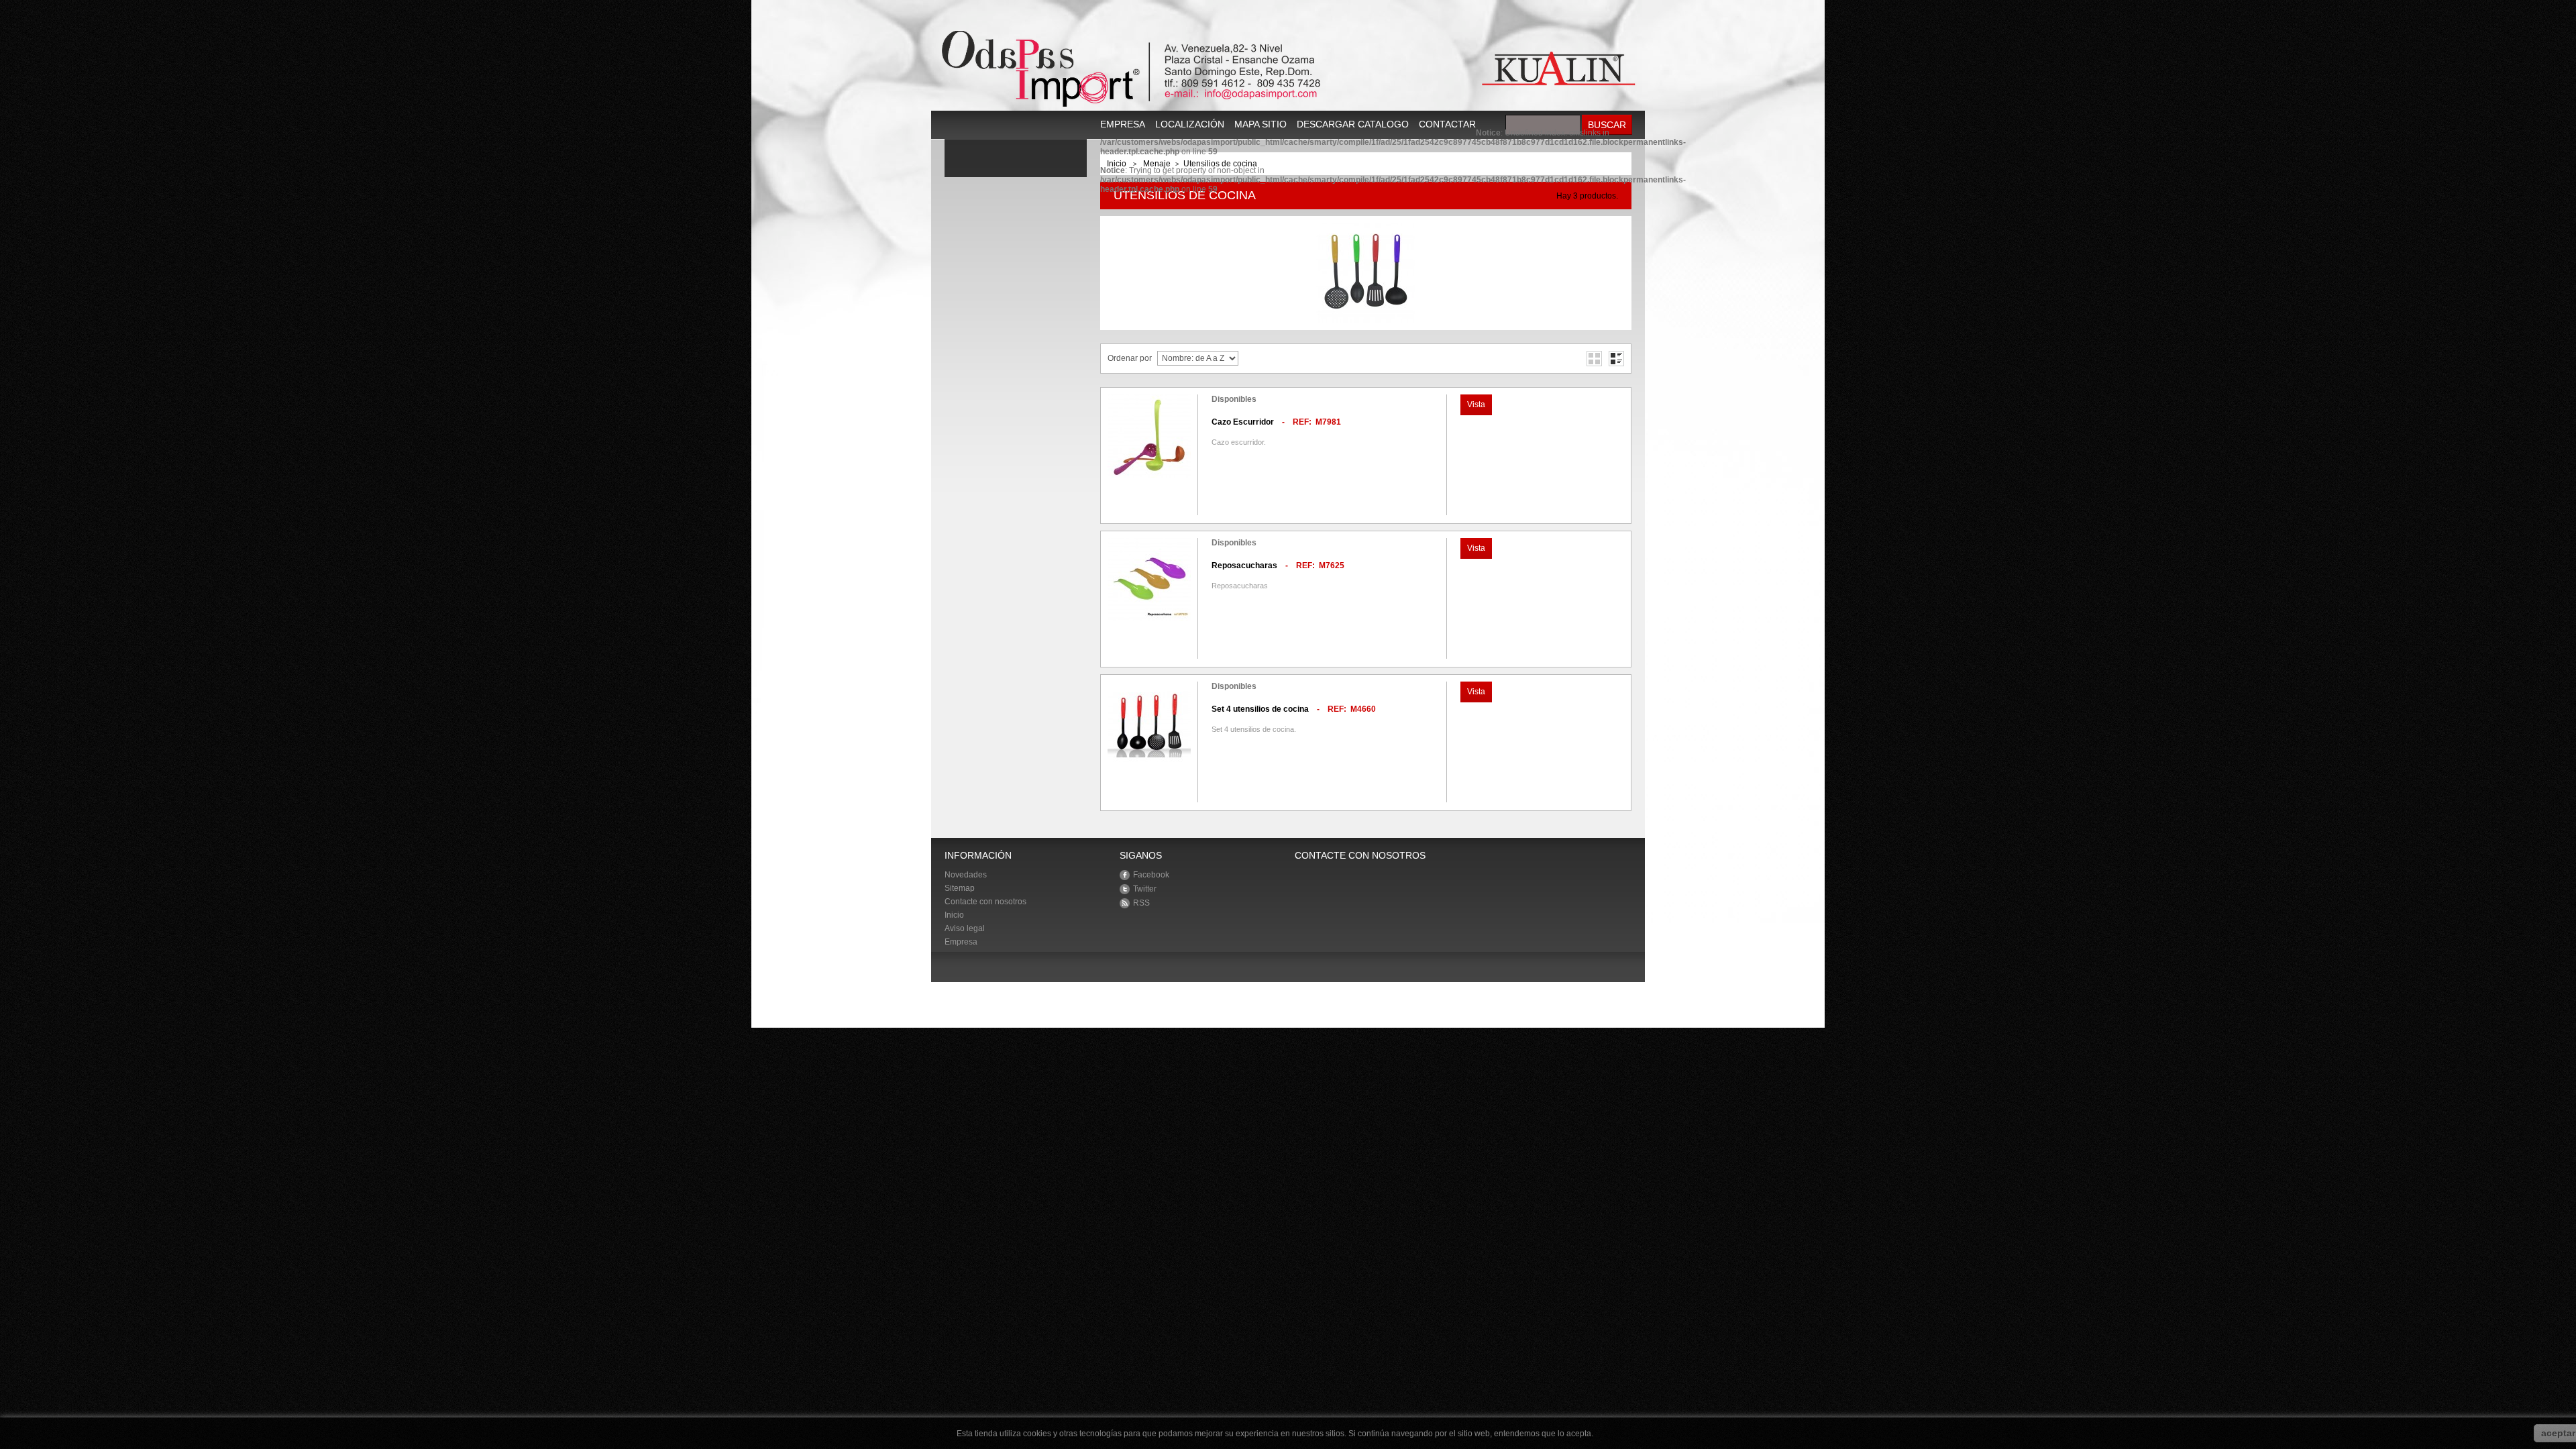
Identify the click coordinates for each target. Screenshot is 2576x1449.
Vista (1476, 405)
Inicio (954, 915)
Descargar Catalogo (1353, 124)
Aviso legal (965, 928)
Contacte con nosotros (985, 902)
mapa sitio (1260, 124)
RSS (1141, 903)
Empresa (1123, 124)
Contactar (1447, 124)
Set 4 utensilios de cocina (1260, 709)
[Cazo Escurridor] (1149, 436)
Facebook (1151, 875)
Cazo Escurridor (1243, 422)
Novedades (966, 875)
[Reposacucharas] (1149, 580)
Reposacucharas (1244, 566)
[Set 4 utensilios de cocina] (1149, 723)
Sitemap (960, 888)
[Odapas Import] (1288, 69)
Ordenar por (1130, 358)
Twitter (1145, 889)
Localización (1190, 124)
